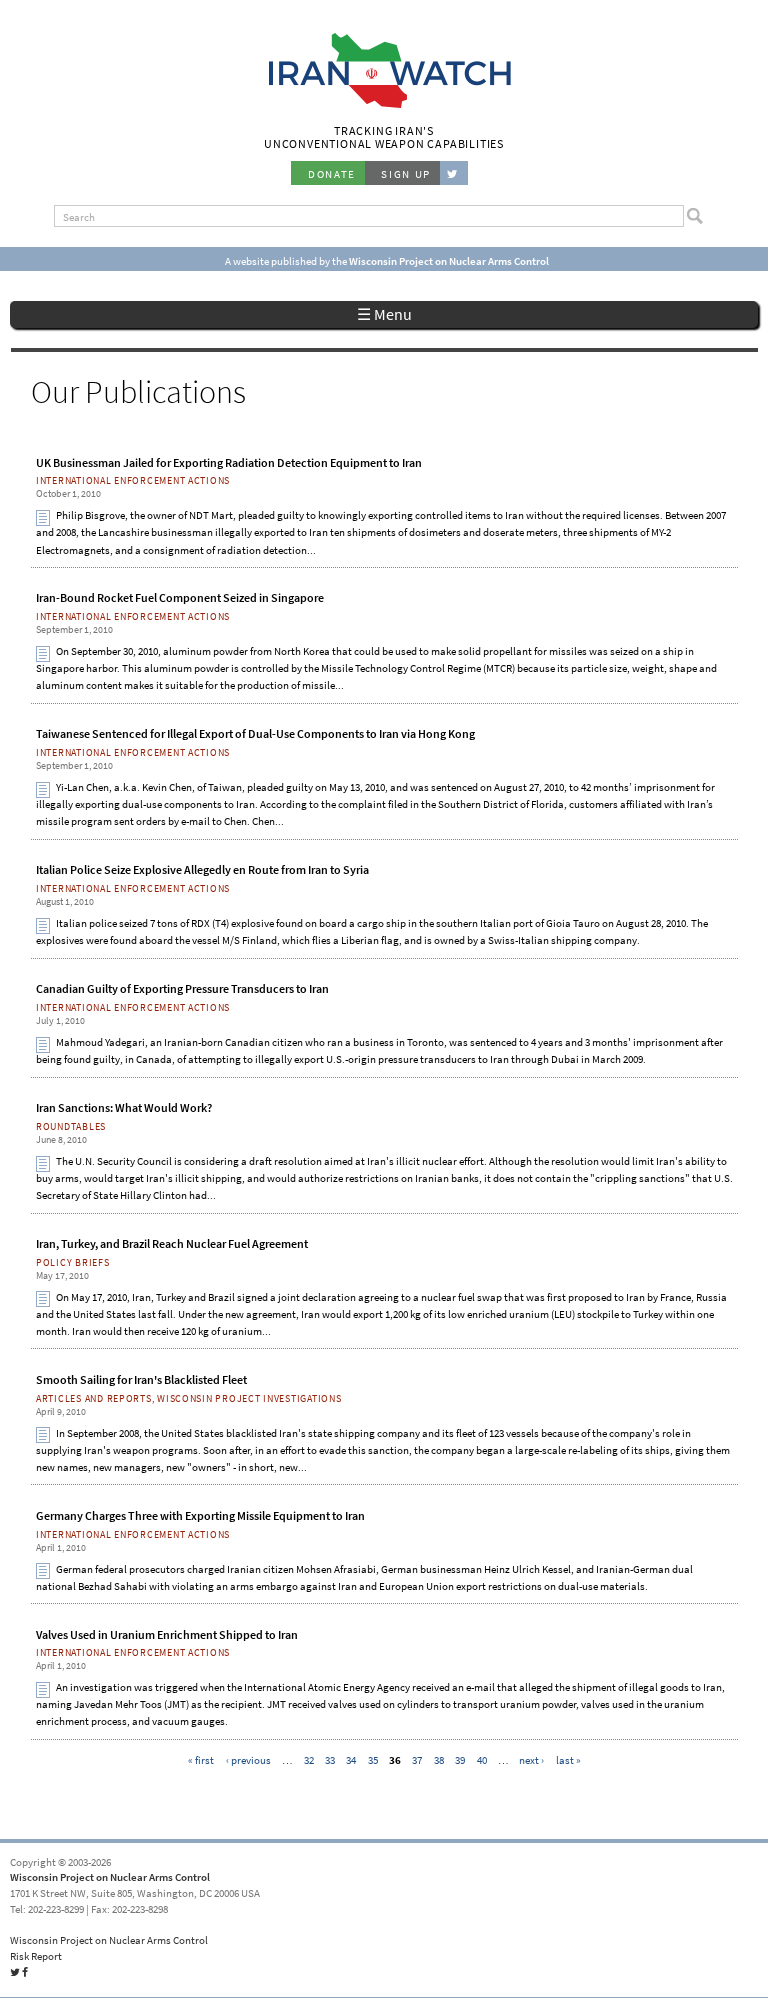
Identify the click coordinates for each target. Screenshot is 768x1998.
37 (417, 1759)
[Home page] (384, 106)
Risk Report (36, 1956)
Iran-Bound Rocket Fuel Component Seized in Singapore (180, 598)
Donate (332, 174)
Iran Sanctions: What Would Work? (124, 1108)
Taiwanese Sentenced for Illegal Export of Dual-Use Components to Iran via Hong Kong (255, 734)
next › (531, 1759)
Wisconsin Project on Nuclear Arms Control (110, 1877)
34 (351, 1759)
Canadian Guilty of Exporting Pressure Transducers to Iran (182, 989)
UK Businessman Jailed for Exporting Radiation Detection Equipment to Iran (229, 463)
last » (568, 1759)
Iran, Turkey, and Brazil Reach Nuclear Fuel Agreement (172, 1244)
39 (460, 1759)
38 (439, 1759)
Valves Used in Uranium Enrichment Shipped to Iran (167, 1635)
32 (309, 1759)
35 (373, 1759)
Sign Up (406, 174)
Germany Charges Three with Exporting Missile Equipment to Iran (200, 1516)
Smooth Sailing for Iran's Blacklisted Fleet (141, 1380)
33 (330, 1759)
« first (201, 1759)
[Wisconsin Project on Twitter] (454, 173)
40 (482, 1759)
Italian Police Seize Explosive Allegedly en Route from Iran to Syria (202, 870)
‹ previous (248, 1759)
